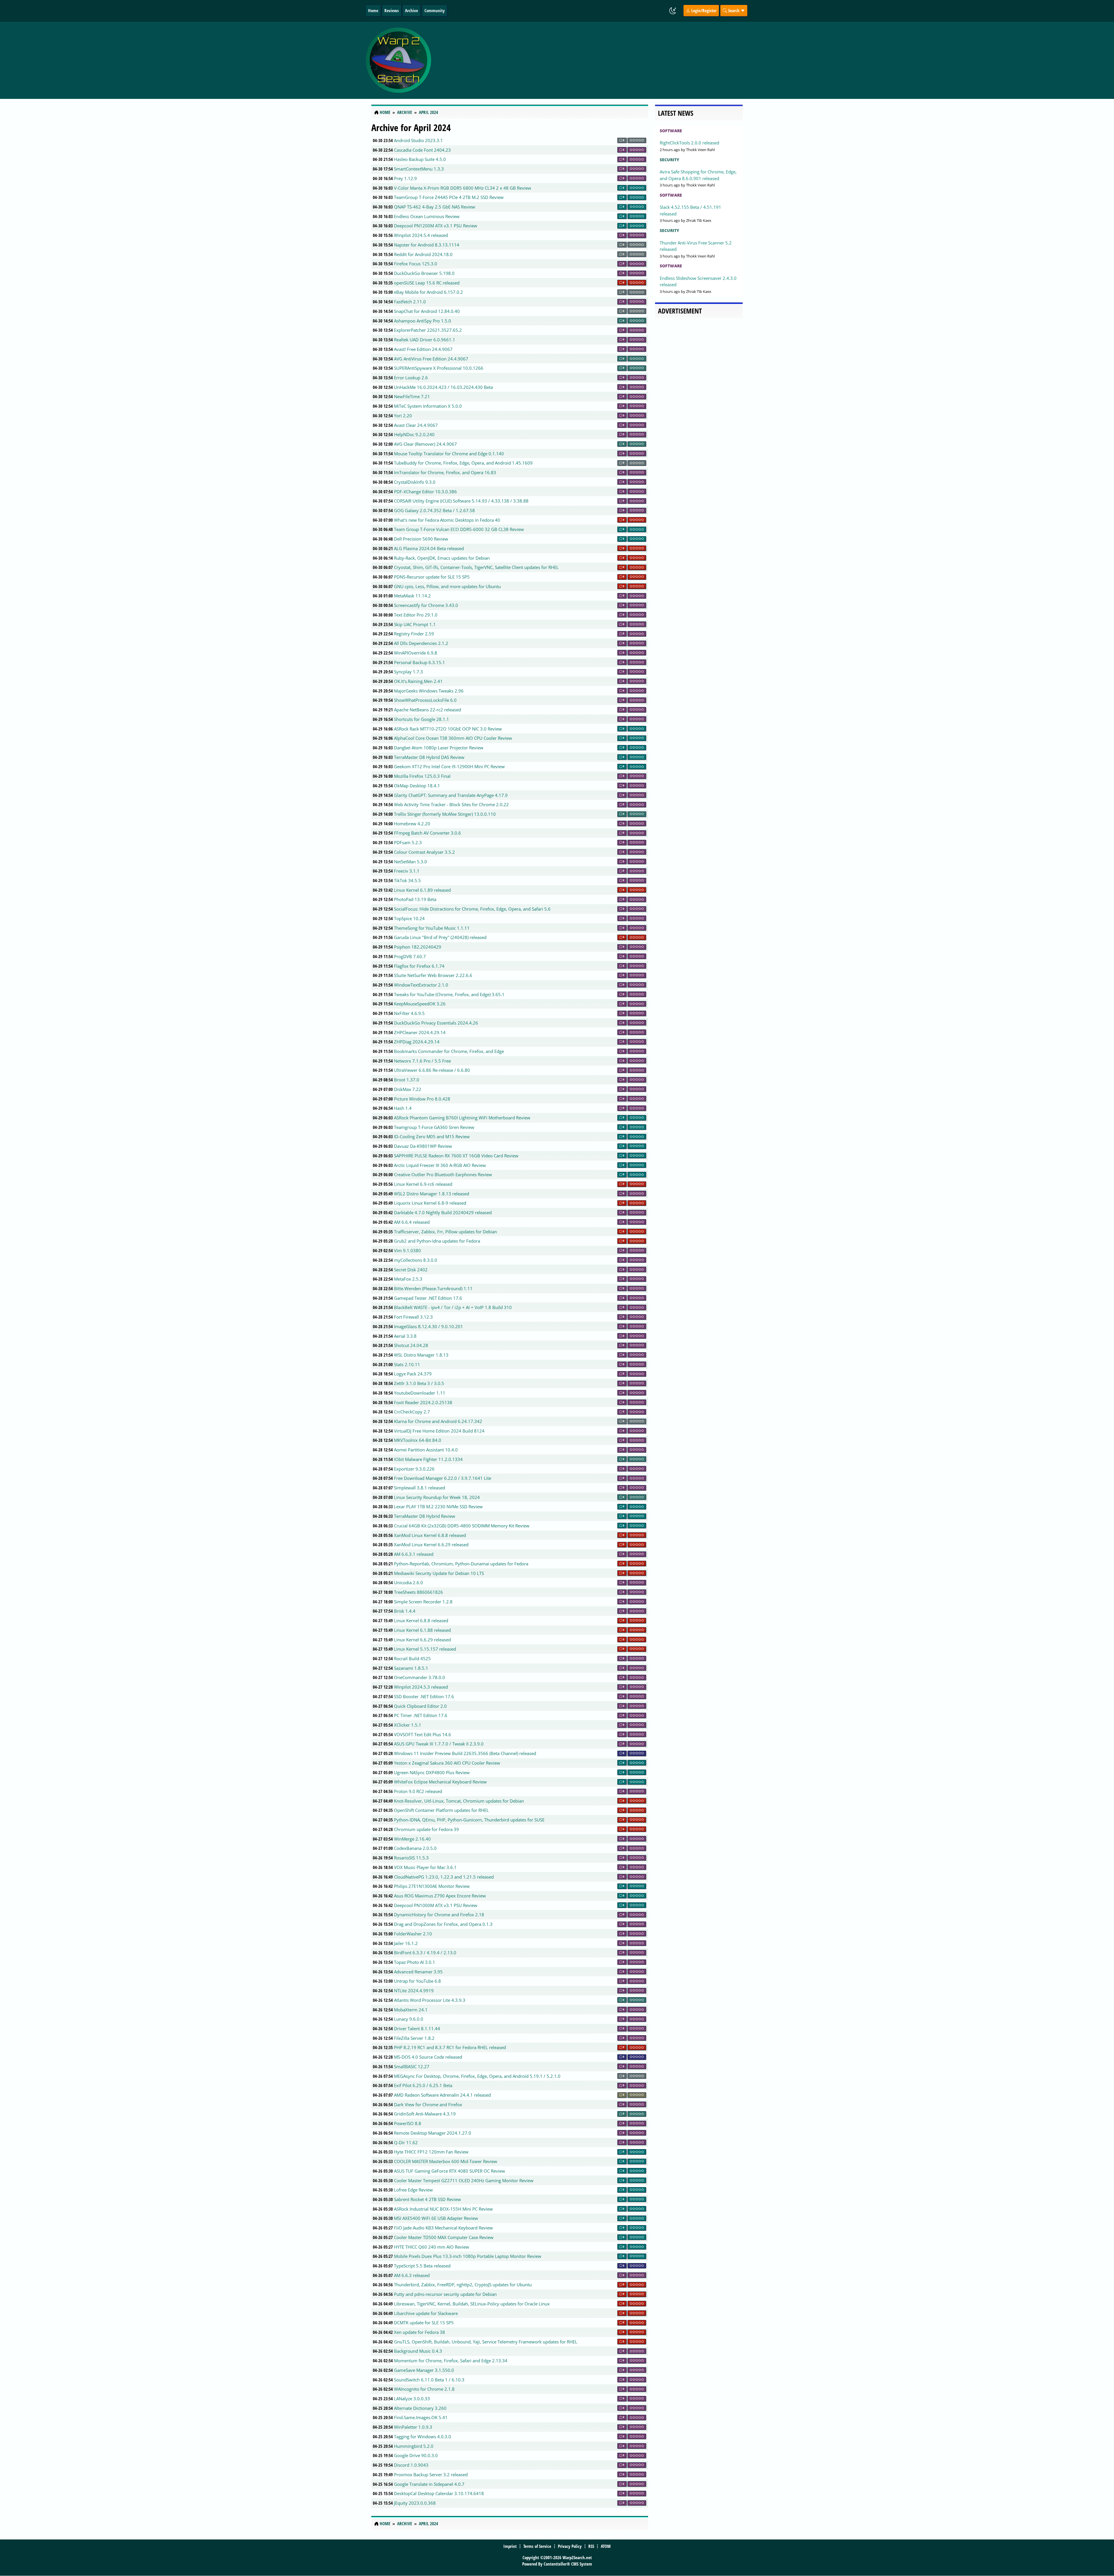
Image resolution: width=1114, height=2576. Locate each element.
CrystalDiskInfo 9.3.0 (415, 482)
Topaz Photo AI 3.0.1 (415, 1962)
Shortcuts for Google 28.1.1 (422, 719)
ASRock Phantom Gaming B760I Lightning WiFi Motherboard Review (462, 1118)
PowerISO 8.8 (408, 2123)
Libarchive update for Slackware (426, 2313)
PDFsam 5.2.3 (408, 842)
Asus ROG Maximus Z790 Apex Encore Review (440, 1896)
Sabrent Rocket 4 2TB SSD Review (427, 2199)
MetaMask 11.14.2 (412, 596)
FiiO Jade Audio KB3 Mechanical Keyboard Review (443, 2228)
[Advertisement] (592, 60)
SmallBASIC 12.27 (412, 2066)
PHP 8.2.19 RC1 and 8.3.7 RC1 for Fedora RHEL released (450, 2047)
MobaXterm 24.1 (411, 2010)
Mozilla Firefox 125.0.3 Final (422, 776)
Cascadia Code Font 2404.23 (422, 150)
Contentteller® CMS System (568, 2564)
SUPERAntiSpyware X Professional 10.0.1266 (439, 368)
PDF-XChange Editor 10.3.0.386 (425, 492)
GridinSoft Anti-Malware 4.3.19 (425, 2114)
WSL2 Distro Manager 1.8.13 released (432, 1194)
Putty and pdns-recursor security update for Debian (445, 2294)
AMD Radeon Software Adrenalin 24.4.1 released (442, 2095)
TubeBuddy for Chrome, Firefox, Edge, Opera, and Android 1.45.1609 (463, 463)
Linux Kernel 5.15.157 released (425, 1649)
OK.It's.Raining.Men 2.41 (418, 681)
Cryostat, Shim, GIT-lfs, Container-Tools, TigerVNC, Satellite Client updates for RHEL (476, 567)
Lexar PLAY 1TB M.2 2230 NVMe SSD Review (438, 1507)
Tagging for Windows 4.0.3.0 (423, 2437)
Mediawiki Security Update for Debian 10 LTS (439, 1573)
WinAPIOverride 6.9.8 (416, 653)
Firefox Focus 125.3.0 (416, 264)
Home (373, 10)
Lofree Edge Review (413, 2190)
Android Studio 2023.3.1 (418, 140)
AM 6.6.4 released (412, 1222)
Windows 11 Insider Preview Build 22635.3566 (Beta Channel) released (465, 1753)
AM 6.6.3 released (412, 2275)
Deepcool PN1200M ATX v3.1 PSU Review (436, 226)
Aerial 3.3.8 (405, 1336)
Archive (412, 10)
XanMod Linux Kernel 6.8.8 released (430, 1535)
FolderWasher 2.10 (413, 1934)
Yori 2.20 (403, 416)
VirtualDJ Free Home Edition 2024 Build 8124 (439, 1431)
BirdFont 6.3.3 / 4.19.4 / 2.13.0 (425, 1953)
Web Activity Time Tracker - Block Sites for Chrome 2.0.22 (451, 804)
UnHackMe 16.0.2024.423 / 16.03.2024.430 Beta (443, 387)
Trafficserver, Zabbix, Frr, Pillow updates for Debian (445, 1232)
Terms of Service (537, 2546)
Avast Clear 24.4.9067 (416, 425)
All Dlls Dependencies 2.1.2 (421, 643)
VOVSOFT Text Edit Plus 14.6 (423, 1734)
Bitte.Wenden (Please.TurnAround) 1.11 (433, 1288)
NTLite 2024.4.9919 (414, 1991)
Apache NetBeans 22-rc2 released (427, 710)
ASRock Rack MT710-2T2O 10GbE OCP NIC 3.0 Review (448, 729)
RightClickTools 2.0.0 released (689, 143)
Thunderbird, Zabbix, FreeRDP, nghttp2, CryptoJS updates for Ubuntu (463, 2285)
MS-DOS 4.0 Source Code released (428, 2057)
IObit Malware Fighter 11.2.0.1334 (428, 1459)
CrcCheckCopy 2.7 (412, 1412)
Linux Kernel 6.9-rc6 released (423, 1184)
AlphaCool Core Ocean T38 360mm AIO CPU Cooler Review (453, 738)
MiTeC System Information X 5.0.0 (428, 406)
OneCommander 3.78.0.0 (419, 1677)
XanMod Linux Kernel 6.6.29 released (431, 1544)
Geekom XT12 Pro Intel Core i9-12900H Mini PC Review (449, 766)
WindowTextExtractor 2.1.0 (421, 985)
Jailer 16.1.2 (406, 1943)
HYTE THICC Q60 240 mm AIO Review (432, 2247)
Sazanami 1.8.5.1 (411, 1668)
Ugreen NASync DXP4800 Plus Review (432, 1772)
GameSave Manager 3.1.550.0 (424, 2370)
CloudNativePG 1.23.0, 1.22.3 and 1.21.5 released (444, 1877)
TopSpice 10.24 (409, 918)
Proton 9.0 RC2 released (418, 1791)
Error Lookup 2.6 (411, 378)
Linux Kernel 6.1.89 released (422, 890)
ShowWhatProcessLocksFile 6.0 (425, 700)
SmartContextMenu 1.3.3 (419, 169)
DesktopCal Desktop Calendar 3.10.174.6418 (439, 2493)
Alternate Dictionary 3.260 (420, 2408)
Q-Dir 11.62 (406, 2142)
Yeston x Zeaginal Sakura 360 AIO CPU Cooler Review (447, 1763)
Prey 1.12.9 (405, 178)
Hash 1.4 (403, 1108)
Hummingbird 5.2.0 (414, 2446)
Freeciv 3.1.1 (407, 871)
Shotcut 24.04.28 (411, 1345)
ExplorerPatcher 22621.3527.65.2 (428, 330)
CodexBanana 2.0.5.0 (415, 1848)
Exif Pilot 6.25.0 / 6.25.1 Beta (423, 2085)
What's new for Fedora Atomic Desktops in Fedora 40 (447, 520)
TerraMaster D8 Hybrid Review (425, 1516)
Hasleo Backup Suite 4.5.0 (420, 159)
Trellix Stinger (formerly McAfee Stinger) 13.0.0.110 (445, 814)
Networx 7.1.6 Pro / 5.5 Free (422, 1061)
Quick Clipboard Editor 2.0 (420, 1706)
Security (669, 160)
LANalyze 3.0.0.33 (412, 2399)
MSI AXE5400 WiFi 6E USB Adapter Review (436, 2218)
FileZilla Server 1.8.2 (414, 2038)
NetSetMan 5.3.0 (410, 862)
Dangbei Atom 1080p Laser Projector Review (439, 748)
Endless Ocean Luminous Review (427, 216)
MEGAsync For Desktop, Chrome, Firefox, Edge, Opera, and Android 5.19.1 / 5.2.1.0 (477, 2076)
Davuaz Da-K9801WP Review (423, 1146)
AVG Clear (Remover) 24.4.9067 (425, 444)
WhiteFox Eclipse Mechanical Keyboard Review (440, 1782)
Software (671, 131)
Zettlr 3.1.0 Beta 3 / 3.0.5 (419, 1383)
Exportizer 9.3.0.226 (414, 1469)
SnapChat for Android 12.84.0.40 (427, 311)
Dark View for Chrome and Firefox (428, 2104)
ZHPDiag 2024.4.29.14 (417, 1042)
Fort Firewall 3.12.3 (413, 1317)
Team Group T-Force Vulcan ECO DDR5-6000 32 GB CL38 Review (459, 529)
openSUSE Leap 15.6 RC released (427, 283)
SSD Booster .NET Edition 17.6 (424, 1696)
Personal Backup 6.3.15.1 (419, 662)
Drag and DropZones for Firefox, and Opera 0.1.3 (443, 1924)
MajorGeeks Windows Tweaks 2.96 (429, 691)
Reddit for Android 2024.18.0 (423, 254)
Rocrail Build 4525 (412, 1658)
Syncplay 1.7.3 (408, 672)
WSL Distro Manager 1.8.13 (421, 1355)
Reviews (392, 10)
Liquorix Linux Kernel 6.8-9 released (430, 1203)
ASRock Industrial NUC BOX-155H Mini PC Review (443, 2209)
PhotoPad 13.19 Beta (415, 899)
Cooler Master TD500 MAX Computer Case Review (444, 2237)
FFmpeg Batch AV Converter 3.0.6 (427, 833)
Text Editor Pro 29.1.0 (416, 615)
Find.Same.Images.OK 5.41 (421, 2417)
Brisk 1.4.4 (405, 1611)
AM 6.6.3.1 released (414, 1554)
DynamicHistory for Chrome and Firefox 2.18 (439, 1915)
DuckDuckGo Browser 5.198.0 (424, 273)
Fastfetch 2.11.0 (410, 302)
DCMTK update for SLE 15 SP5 (424, 2323)
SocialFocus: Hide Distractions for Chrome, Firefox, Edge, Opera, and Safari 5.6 (472, 909)
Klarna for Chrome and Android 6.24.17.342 (438, 1421)
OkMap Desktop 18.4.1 (417, 786)
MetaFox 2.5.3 (408, 1279)
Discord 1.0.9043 (411, 2465)
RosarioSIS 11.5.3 (411, 1858)
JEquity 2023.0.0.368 (415, 2503)
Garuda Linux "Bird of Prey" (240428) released (440, 937)
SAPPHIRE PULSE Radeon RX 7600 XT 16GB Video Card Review (456, 1156)
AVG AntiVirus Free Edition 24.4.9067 (431, 359)
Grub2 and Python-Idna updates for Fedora (437, 1241)
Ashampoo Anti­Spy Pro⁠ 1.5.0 (423, 321)
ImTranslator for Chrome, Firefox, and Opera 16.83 (445, 472)
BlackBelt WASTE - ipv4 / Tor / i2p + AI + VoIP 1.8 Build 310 (453, 1307)
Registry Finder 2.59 (414, 634)
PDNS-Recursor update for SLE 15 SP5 (432, 577)
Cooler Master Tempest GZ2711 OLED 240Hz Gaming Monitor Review (464, 2180)
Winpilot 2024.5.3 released (421, 1687)
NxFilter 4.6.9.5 (409, 1013)
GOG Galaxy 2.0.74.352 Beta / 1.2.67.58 (434, 510)
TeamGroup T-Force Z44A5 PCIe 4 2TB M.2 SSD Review (449, 197)
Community (435, 10)
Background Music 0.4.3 (418, 2351)
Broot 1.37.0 (407, 1080)
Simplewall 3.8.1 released (419, 1488)
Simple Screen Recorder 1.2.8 (423, 1602)
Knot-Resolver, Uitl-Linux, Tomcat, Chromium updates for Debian (459, 1801)
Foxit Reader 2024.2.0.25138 (423, 1402)
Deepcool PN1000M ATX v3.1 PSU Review (436, 1905)
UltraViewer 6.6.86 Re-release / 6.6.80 (432, 1070)
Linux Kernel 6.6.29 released (422, 1640)
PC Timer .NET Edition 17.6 (421, 1715)
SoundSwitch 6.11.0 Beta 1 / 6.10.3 (429, 2380)
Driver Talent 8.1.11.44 (417, 2028)
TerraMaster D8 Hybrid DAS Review (429, 757)
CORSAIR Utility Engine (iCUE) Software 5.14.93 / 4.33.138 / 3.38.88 (461, 501)
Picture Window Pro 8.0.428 (422, 1099)
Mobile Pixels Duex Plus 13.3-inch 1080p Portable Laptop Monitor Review (468, 2256)
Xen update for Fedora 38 (419, 2332)
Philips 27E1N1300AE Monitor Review (432, 1886)
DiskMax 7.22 (408, 1089)
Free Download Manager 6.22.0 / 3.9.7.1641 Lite (443, 1478)
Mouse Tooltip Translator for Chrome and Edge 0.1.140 (449, 454)
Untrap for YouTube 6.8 (417, 1981)
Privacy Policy (570, 2546)
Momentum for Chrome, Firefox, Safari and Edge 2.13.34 (451, 2361)
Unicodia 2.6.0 (408, 1582)
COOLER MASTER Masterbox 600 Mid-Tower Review (446, 2161)
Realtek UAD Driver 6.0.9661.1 (425, 340)
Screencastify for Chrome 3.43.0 (426, 605)
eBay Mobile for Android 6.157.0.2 (428, 292)
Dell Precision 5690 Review (421, 539)
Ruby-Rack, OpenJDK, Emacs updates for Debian (442, 558)
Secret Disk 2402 (411, 1270)
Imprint (510, 2546)
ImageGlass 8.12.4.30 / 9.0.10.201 (428, 1326)
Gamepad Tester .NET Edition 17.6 (428, 1298)
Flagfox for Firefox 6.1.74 (419, 966)
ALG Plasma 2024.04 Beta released (429, 548)
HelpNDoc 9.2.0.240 (414, 434)
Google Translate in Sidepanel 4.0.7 (429, 2484)
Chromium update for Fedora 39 (426, 1829)
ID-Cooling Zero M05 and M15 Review (432, 1136)
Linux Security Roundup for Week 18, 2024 (437, 1497)
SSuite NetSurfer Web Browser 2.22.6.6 (433, 975)
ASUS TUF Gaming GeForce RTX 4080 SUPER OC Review (450, 2171)
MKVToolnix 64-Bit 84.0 (418, 1440)
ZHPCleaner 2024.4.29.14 (420, 1032)
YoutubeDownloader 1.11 (420, 1393)
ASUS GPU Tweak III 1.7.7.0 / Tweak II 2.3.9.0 (439, 1744)
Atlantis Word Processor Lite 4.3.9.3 (430, 2000)
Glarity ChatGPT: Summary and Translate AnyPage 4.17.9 (451, 795)
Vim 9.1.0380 (407, 1250)
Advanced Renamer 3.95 (418, 1972)
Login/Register (703, 10)
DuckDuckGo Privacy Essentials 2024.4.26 (436, 1023)
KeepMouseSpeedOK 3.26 (420, 1004)
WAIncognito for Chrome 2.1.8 (424, 2389)
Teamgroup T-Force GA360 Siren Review (434, 1127)
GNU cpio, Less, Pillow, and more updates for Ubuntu (447, 586)
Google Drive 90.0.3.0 (416, 2455)
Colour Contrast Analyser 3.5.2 (424, 852)
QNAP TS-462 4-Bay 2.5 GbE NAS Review (435, 207)
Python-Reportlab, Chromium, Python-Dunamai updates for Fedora (461, 1564)
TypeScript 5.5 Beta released (422, 2266)
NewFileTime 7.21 (412, 396)
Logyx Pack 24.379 (413, 1374)
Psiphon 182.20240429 (418, 947)
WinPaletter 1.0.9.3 (413, 2427)
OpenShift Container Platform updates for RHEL (441, 1810)
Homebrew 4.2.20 (412, 824)
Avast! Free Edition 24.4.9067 (423, 349)
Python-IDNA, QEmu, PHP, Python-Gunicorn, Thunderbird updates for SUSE (469, 1820)
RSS (591, 2546)
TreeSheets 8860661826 (418, 1592)
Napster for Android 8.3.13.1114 (427, 245)
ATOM (606, 2546)
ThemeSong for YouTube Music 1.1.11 (432, 928)
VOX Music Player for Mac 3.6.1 (425, 1867)
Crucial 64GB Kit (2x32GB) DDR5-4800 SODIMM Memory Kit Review (462, 1526)
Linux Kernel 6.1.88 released (422, 1630)
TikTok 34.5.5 (407, 880)
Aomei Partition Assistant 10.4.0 (426, 1450)
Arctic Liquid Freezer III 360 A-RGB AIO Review (440, 1165)
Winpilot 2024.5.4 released (421, 235)
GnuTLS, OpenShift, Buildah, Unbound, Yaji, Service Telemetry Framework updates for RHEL (486, 2342)
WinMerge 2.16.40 (412, 1839)
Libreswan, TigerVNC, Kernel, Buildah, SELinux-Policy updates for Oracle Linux (472, 2304)
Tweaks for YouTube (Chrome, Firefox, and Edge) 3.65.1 (449, 994)
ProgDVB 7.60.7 (410, 956)
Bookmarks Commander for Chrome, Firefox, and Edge (449, 1051)
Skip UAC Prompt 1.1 (415, 624)
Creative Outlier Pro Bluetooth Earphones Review (443, 1174)
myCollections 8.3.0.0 (416, 1260)
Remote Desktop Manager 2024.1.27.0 (433, 2133)
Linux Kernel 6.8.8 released (421, 1620)
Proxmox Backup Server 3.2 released (431, 2475)
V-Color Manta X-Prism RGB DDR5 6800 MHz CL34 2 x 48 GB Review (463, 188)
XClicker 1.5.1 (408, 1725)
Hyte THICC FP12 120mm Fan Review (431, 2152)
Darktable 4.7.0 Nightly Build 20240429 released (443, 1212)
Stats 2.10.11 (407, 1364)
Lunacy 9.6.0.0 (409, 2019)
